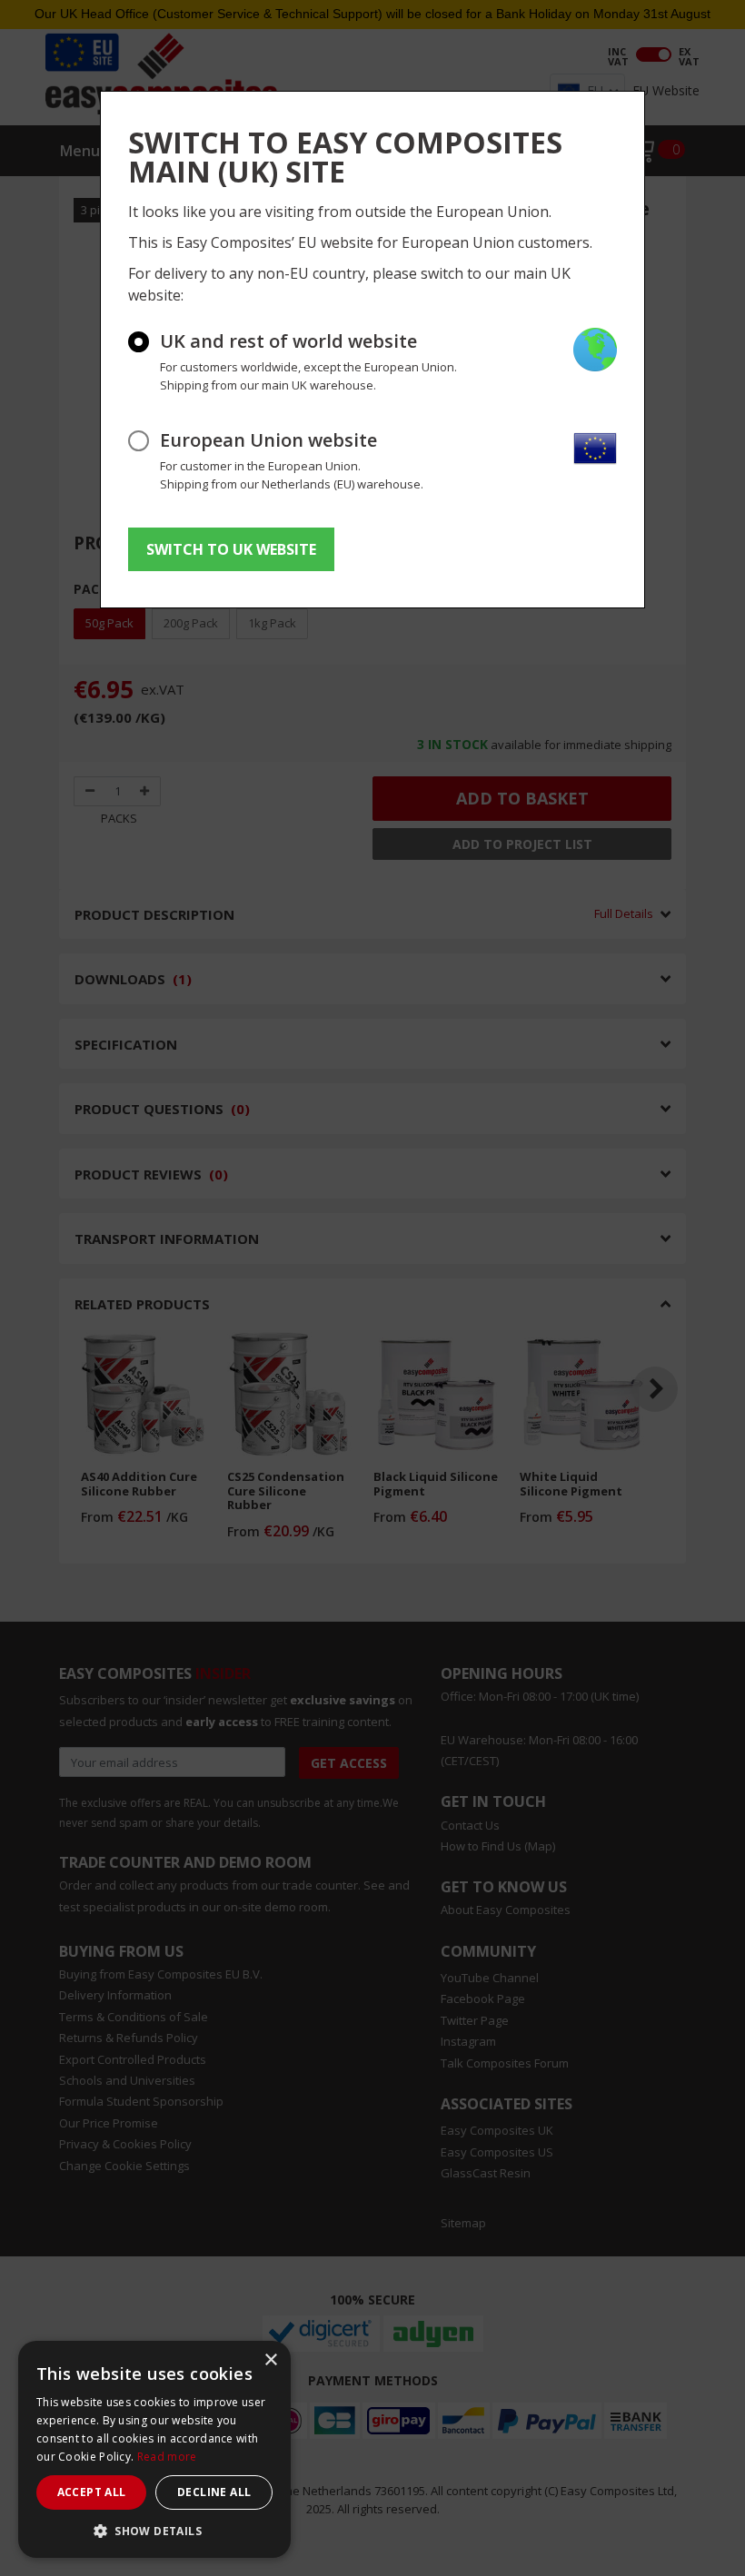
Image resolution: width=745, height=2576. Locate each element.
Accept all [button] (92, 2492)
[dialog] (154, 2449)
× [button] (270, 2360)
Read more (167, 2457)
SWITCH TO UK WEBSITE (231, 549)
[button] (154, 2531)
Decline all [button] (214, 2492)
